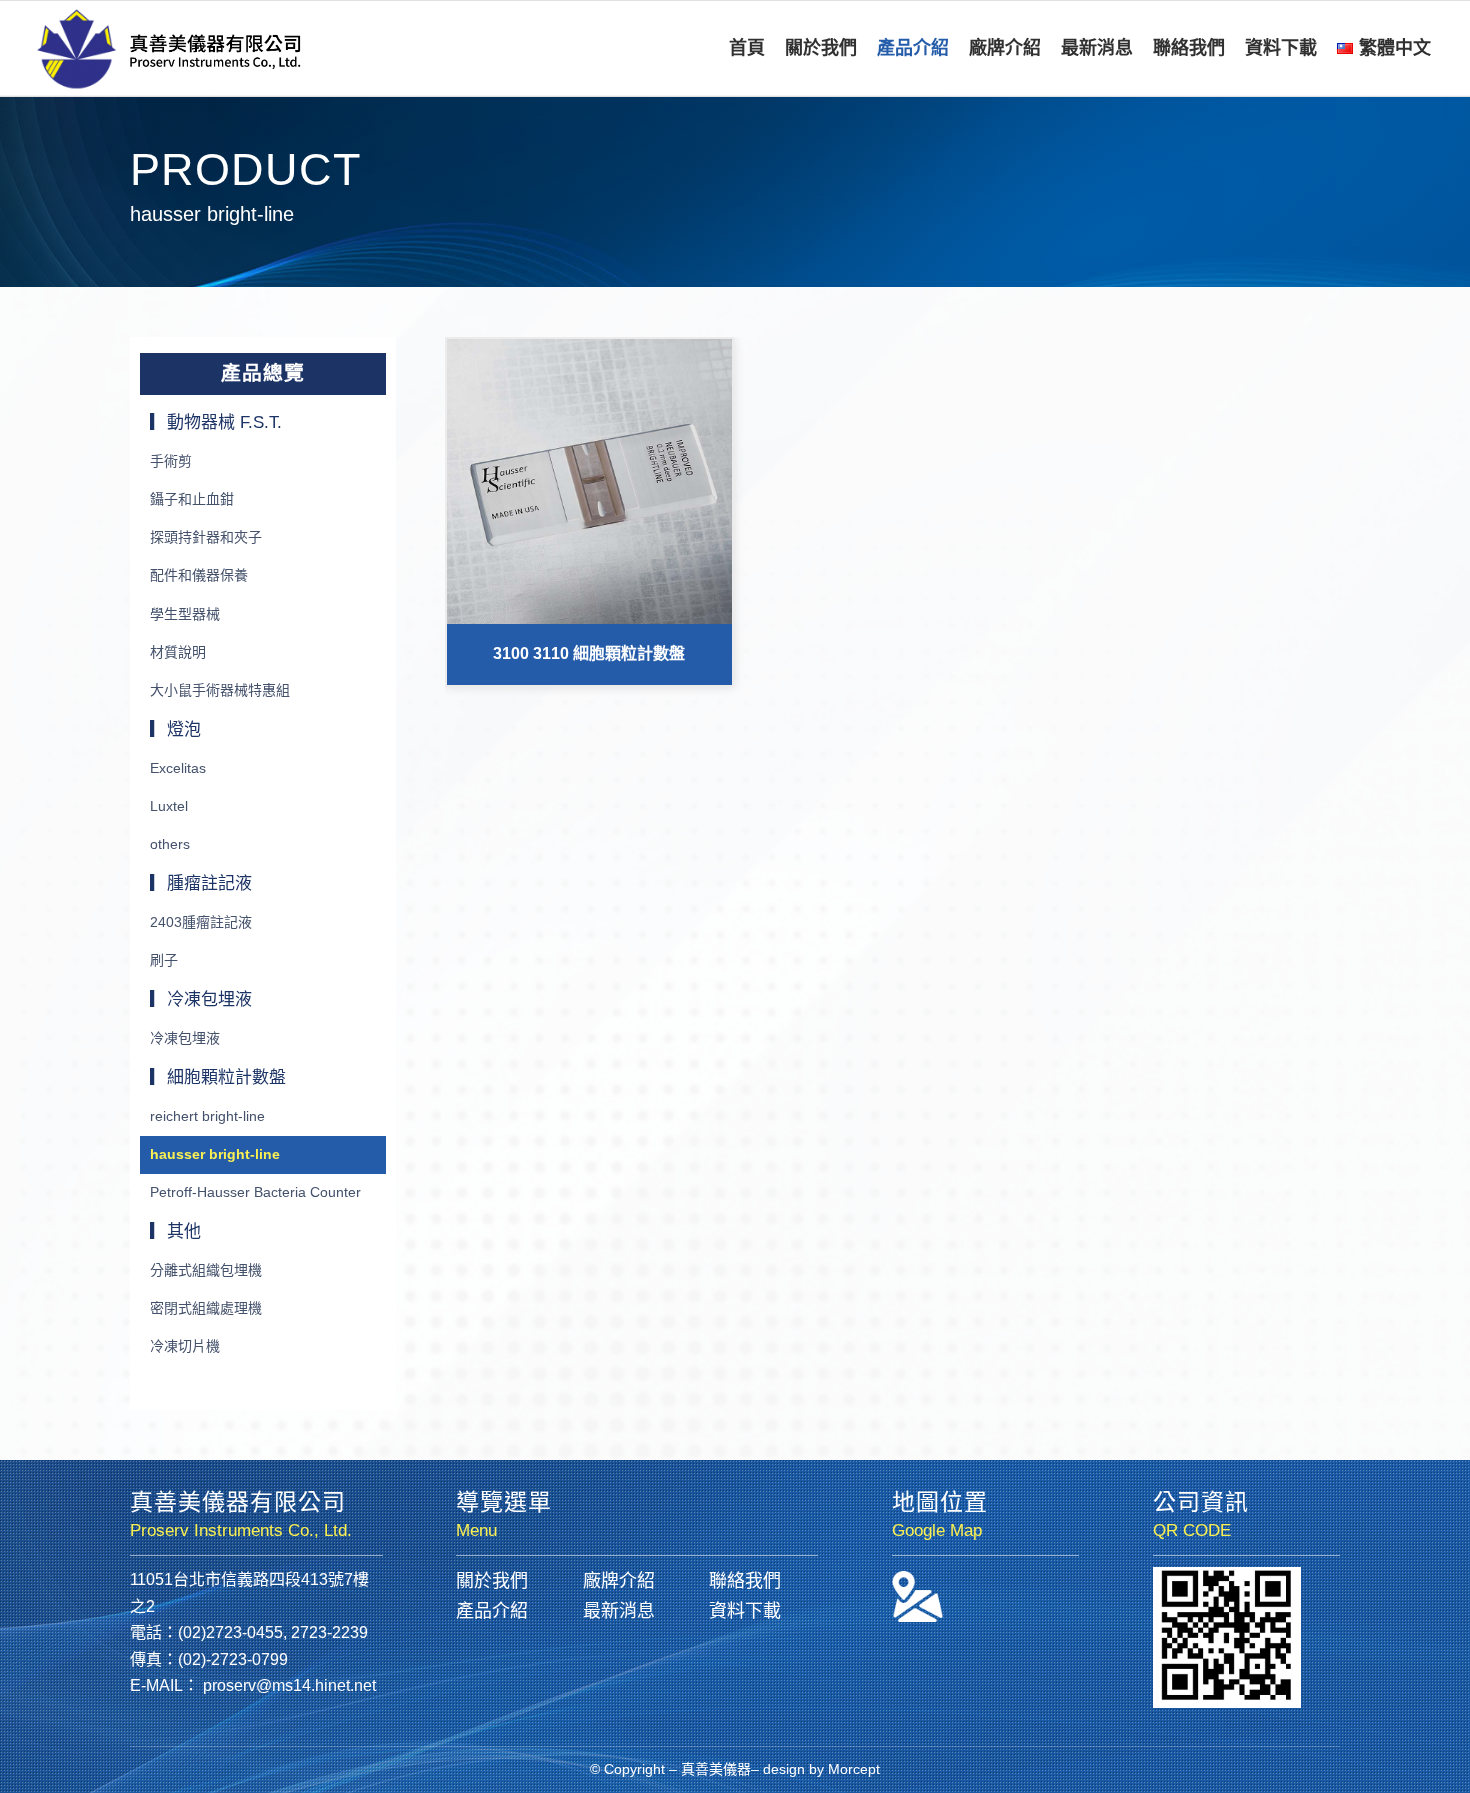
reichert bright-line (207, 1116)
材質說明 (178, 652)
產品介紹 (492, 1611)
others (170, 844)
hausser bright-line (215, 1154)
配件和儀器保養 (199, 575)
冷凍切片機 (185, 1346)
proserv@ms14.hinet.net (289, 1685)
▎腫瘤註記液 (201, 883)
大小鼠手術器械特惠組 (220, 690)
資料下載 (745, 1611)
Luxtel (169, 806)
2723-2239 (329, 1632)
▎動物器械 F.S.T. (216, 422)
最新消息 (619, 1611)
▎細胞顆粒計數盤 (218, 1077)
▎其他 (175, 1231)
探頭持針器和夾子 (206, 537)
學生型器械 (185, 614)
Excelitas (178, 768)
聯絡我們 (745, 1581)
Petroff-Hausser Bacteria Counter (255, 1192)
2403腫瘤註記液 (201, 922)
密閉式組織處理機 (206, 1308)
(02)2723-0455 (230, 1632)
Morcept (854, 1769)
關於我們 (492, 1581)
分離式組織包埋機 (206, 1270)
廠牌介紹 (619, 1581)
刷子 (164, 960)
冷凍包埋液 (185, 1038)
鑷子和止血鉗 (192, 499)
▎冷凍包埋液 (201, 999)
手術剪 (171, 461)
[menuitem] (747, 48)
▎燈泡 (175, 729)
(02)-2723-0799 (233, 1659)
